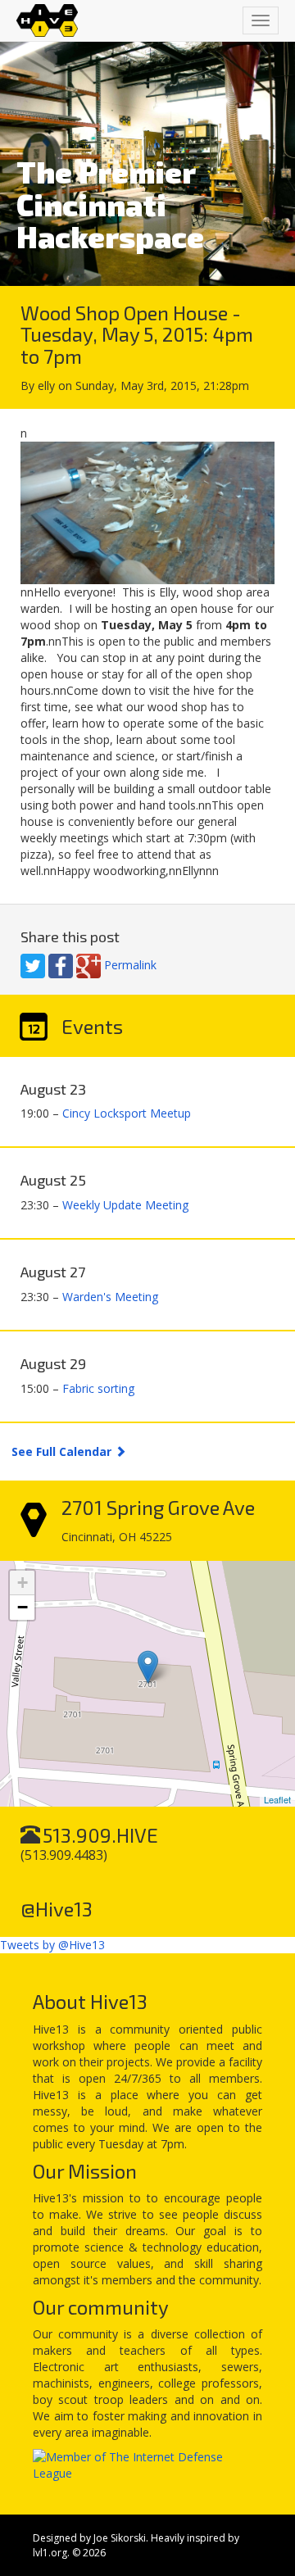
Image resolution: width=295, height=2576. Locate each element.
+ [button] (23, 1583)
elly (46, 385)
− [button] (23, 1607)
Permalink (130, 965)
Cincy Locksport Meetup (127, 1113)
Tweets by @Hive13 (52, 1945)
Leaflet (277, 1799)
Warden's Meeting (110, 1297)
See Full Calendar (63, 1451)
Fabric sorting (98, 1388)
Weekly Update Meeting (125, 1205)
